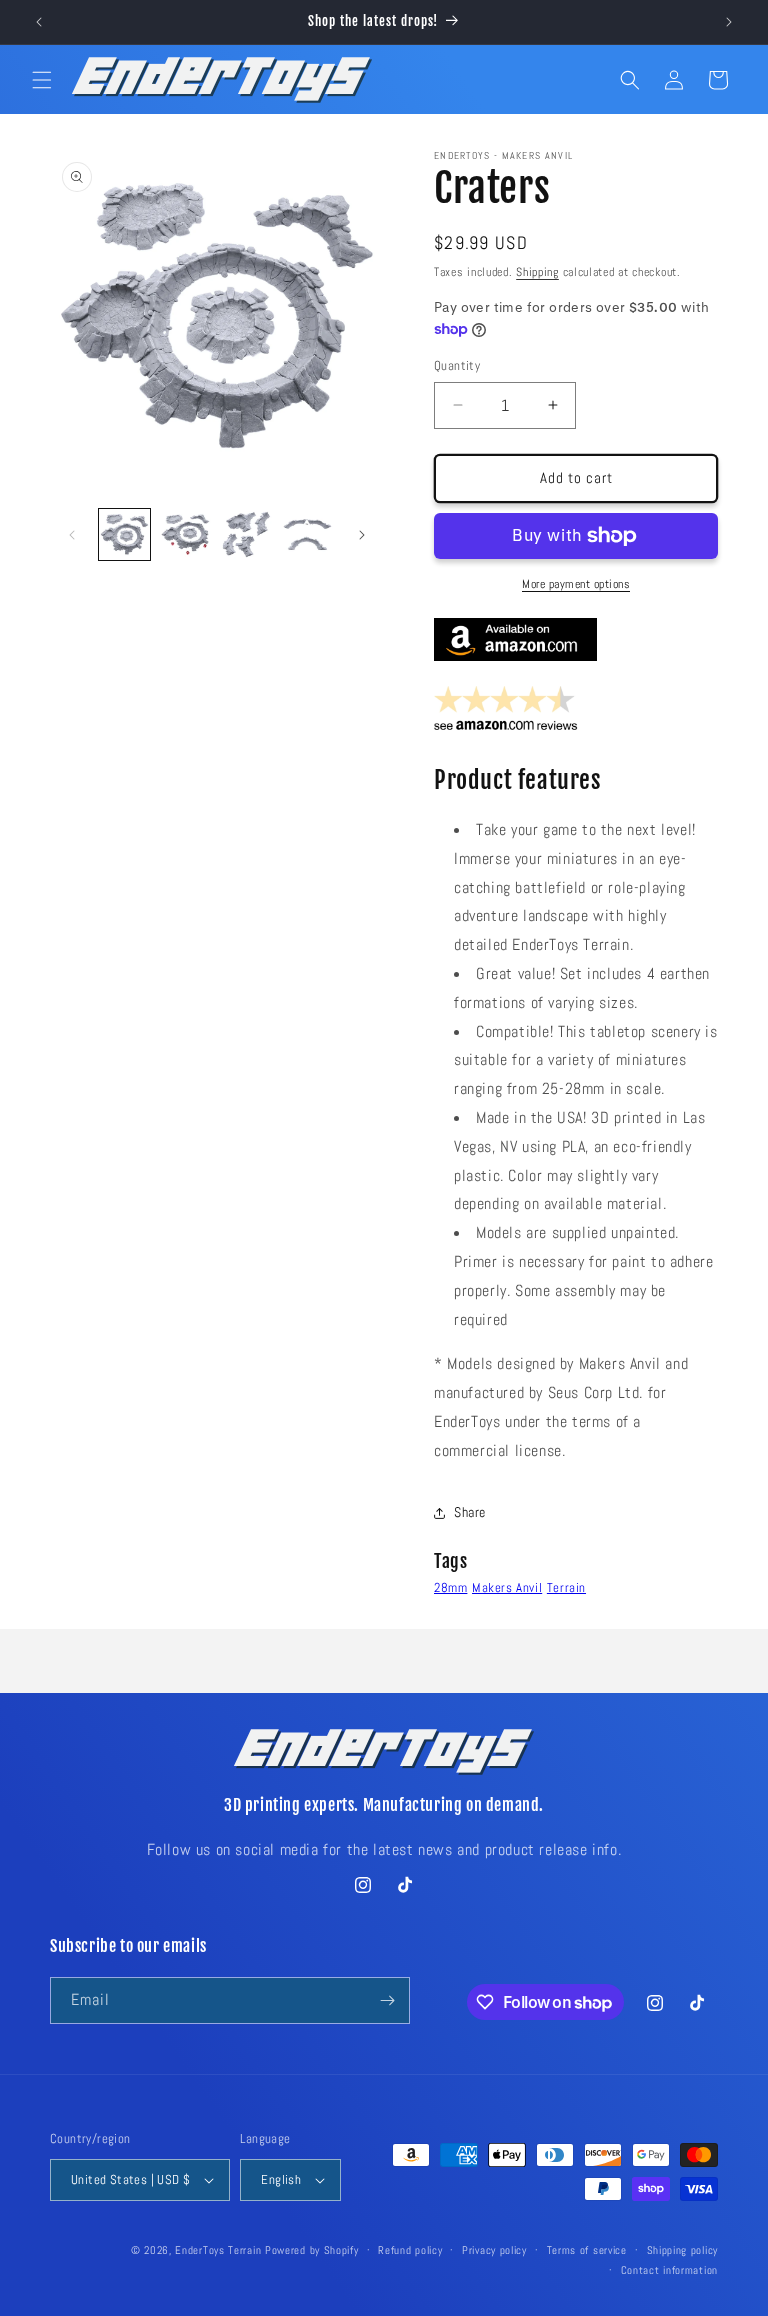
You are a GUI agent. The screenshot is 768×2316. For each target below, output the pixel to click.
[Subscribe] (387, 2000)
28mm (450, 1587)
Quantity (457, 365)
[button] (42, 80)
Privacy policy (494, 2250)
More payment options (576, 584)
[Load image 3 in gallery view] (246, 534)
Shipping (537, 272)
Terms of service (587, 2250)
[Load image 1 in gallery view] (124, 534)
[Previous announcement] (39, 22)
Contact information (669, 2270)
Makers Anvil (507, 1587)
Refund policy (410, 2250)
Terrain (566, 1587)
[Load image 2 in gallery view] (185, 534)
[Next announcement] (729, 22)
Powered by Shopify (312, 2250)
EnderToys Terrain (218, 2250)
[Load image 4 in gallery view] (307, 534)
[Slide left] (72, 535)
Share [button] (470, 1512)
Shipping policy (683, 2250)
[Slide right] (362, 535)
